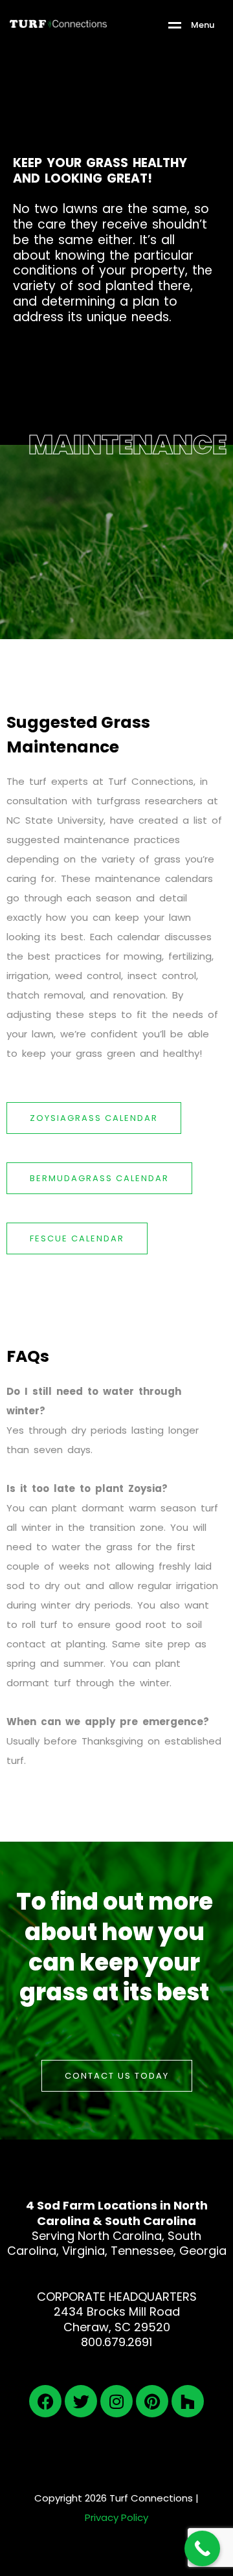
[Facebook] (45, 2401)
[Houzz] (188, 2401)
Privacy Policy (116, 2517)
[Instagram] (116, 2401)
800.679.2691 (116, 2342)
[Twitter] (81, 2401)
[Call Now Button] (202, 2548)
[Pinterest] (152, 2401)
